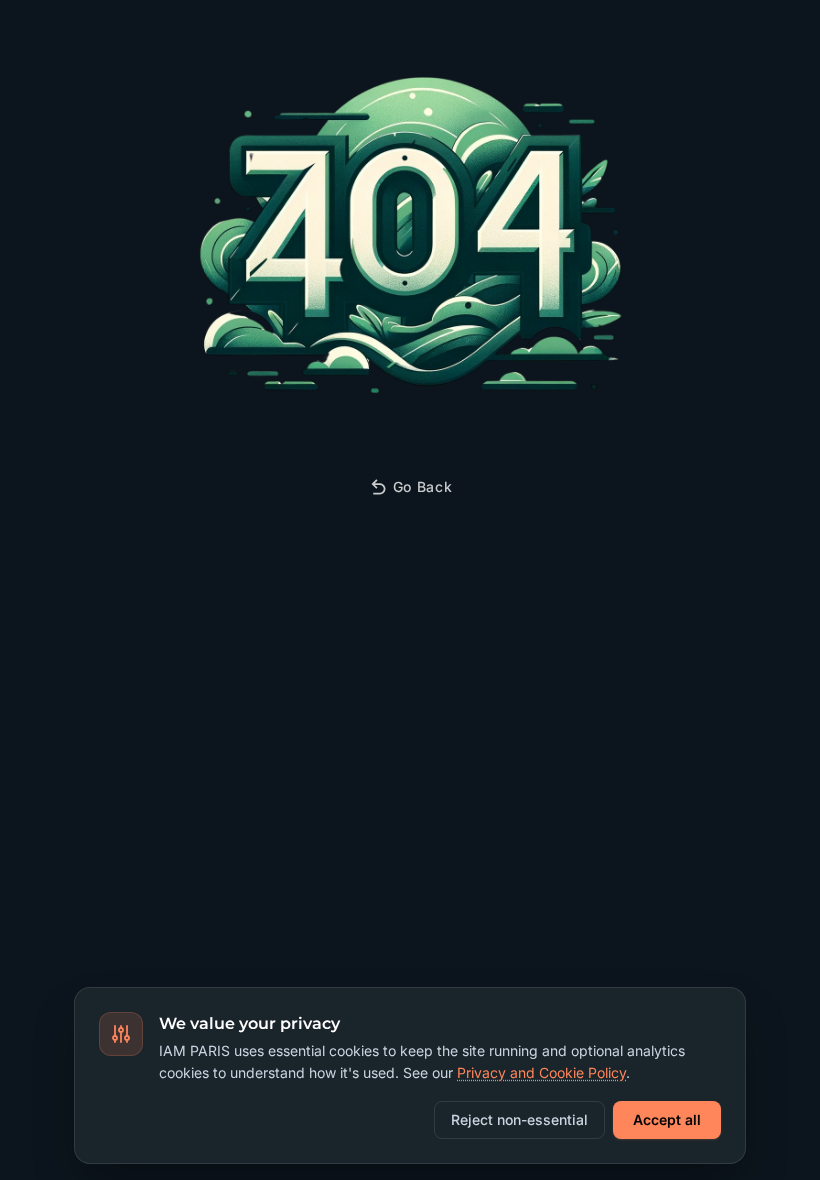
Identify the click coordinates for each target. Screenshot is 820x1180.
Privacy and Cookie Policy (541, 1072)
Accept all (667, 1119)
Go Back (423, 486)
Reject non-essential (519, 1119)
